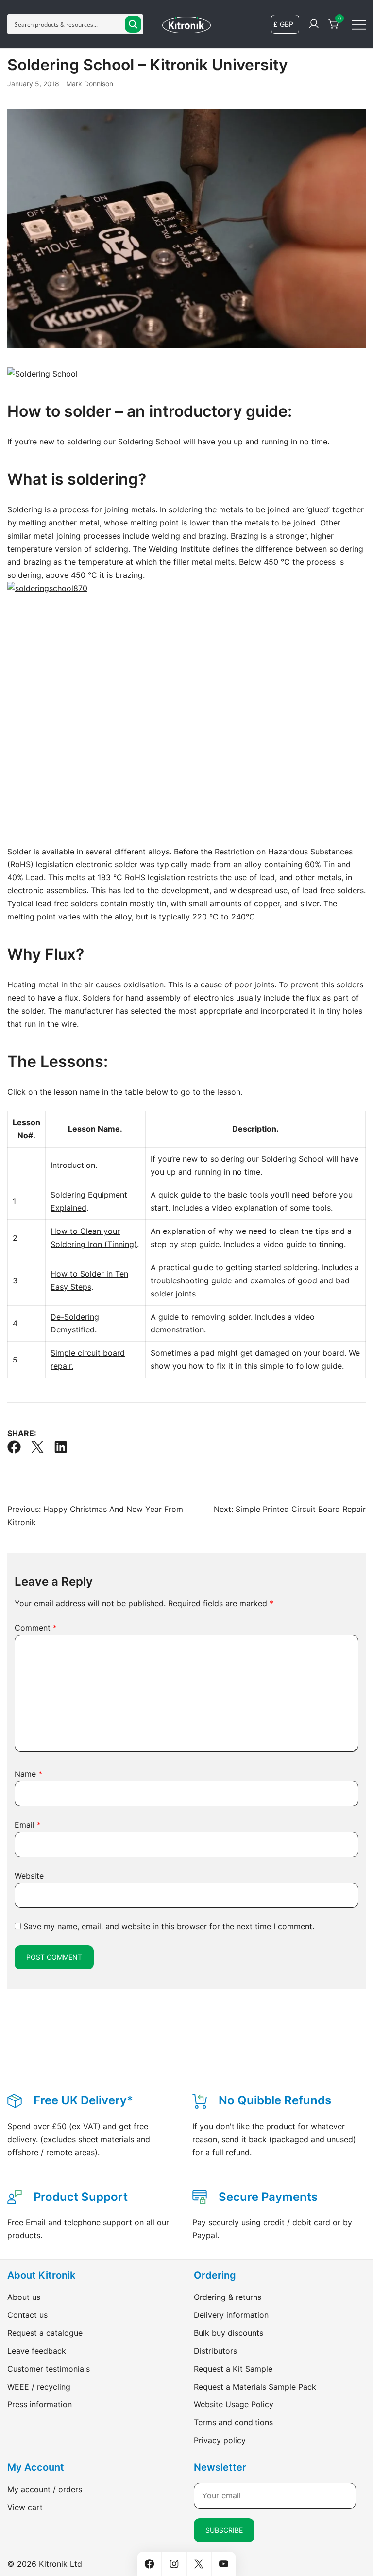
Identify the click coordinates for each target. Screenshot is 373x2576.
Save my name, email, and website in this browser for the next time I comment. (169, 1926)
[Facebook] (14, 1447)
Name (28, 1774)
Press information (40, 2404)
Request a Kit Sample (233, 2369)
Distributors (215, 2351)
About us (24, 2297)
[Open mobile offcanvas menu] (359, 24)
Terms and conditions (233, 2422)
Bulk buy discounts (229, 2333)
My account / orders (45, 2489)
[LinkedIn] (61, 1447)
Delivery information (231, 2315)
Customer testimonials (49, 2369)
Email (28, 1825)
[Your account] (314, 24)
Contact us (27, 2315)
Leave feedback (37, 2351)
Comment (36, 1628)
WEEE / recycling (39, 2387)
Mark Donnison (90, 84)
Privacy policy (220, 2440)
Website (29, 1876)
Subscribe (224, 2530)
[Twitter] (37, 1447)
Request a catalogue (45, 2333)
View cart (25, 2507)
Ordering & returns (228, 2297)
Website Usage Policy (234, 2404)
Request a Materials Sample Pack (255, 2387)
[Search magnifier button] (133, 24)
